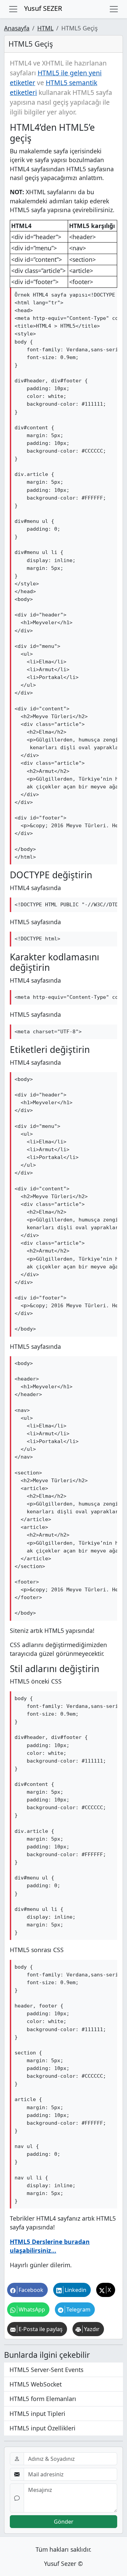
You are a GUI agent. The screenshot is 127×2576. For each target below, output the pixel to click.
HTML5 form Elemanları (43, 2399)
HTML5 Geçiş (31, 44)
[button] (27, 2290)
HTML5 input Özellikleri (43, 2428)
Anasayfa (17, 28)
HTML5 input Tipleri (37, 2414)
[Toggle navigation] (13, 9)
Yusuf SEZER (43, 8)
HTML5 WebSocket (36, 2384)
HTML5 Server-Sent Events (46, 2370)
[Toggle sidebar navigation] (114, 9)
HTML (45, 28)
